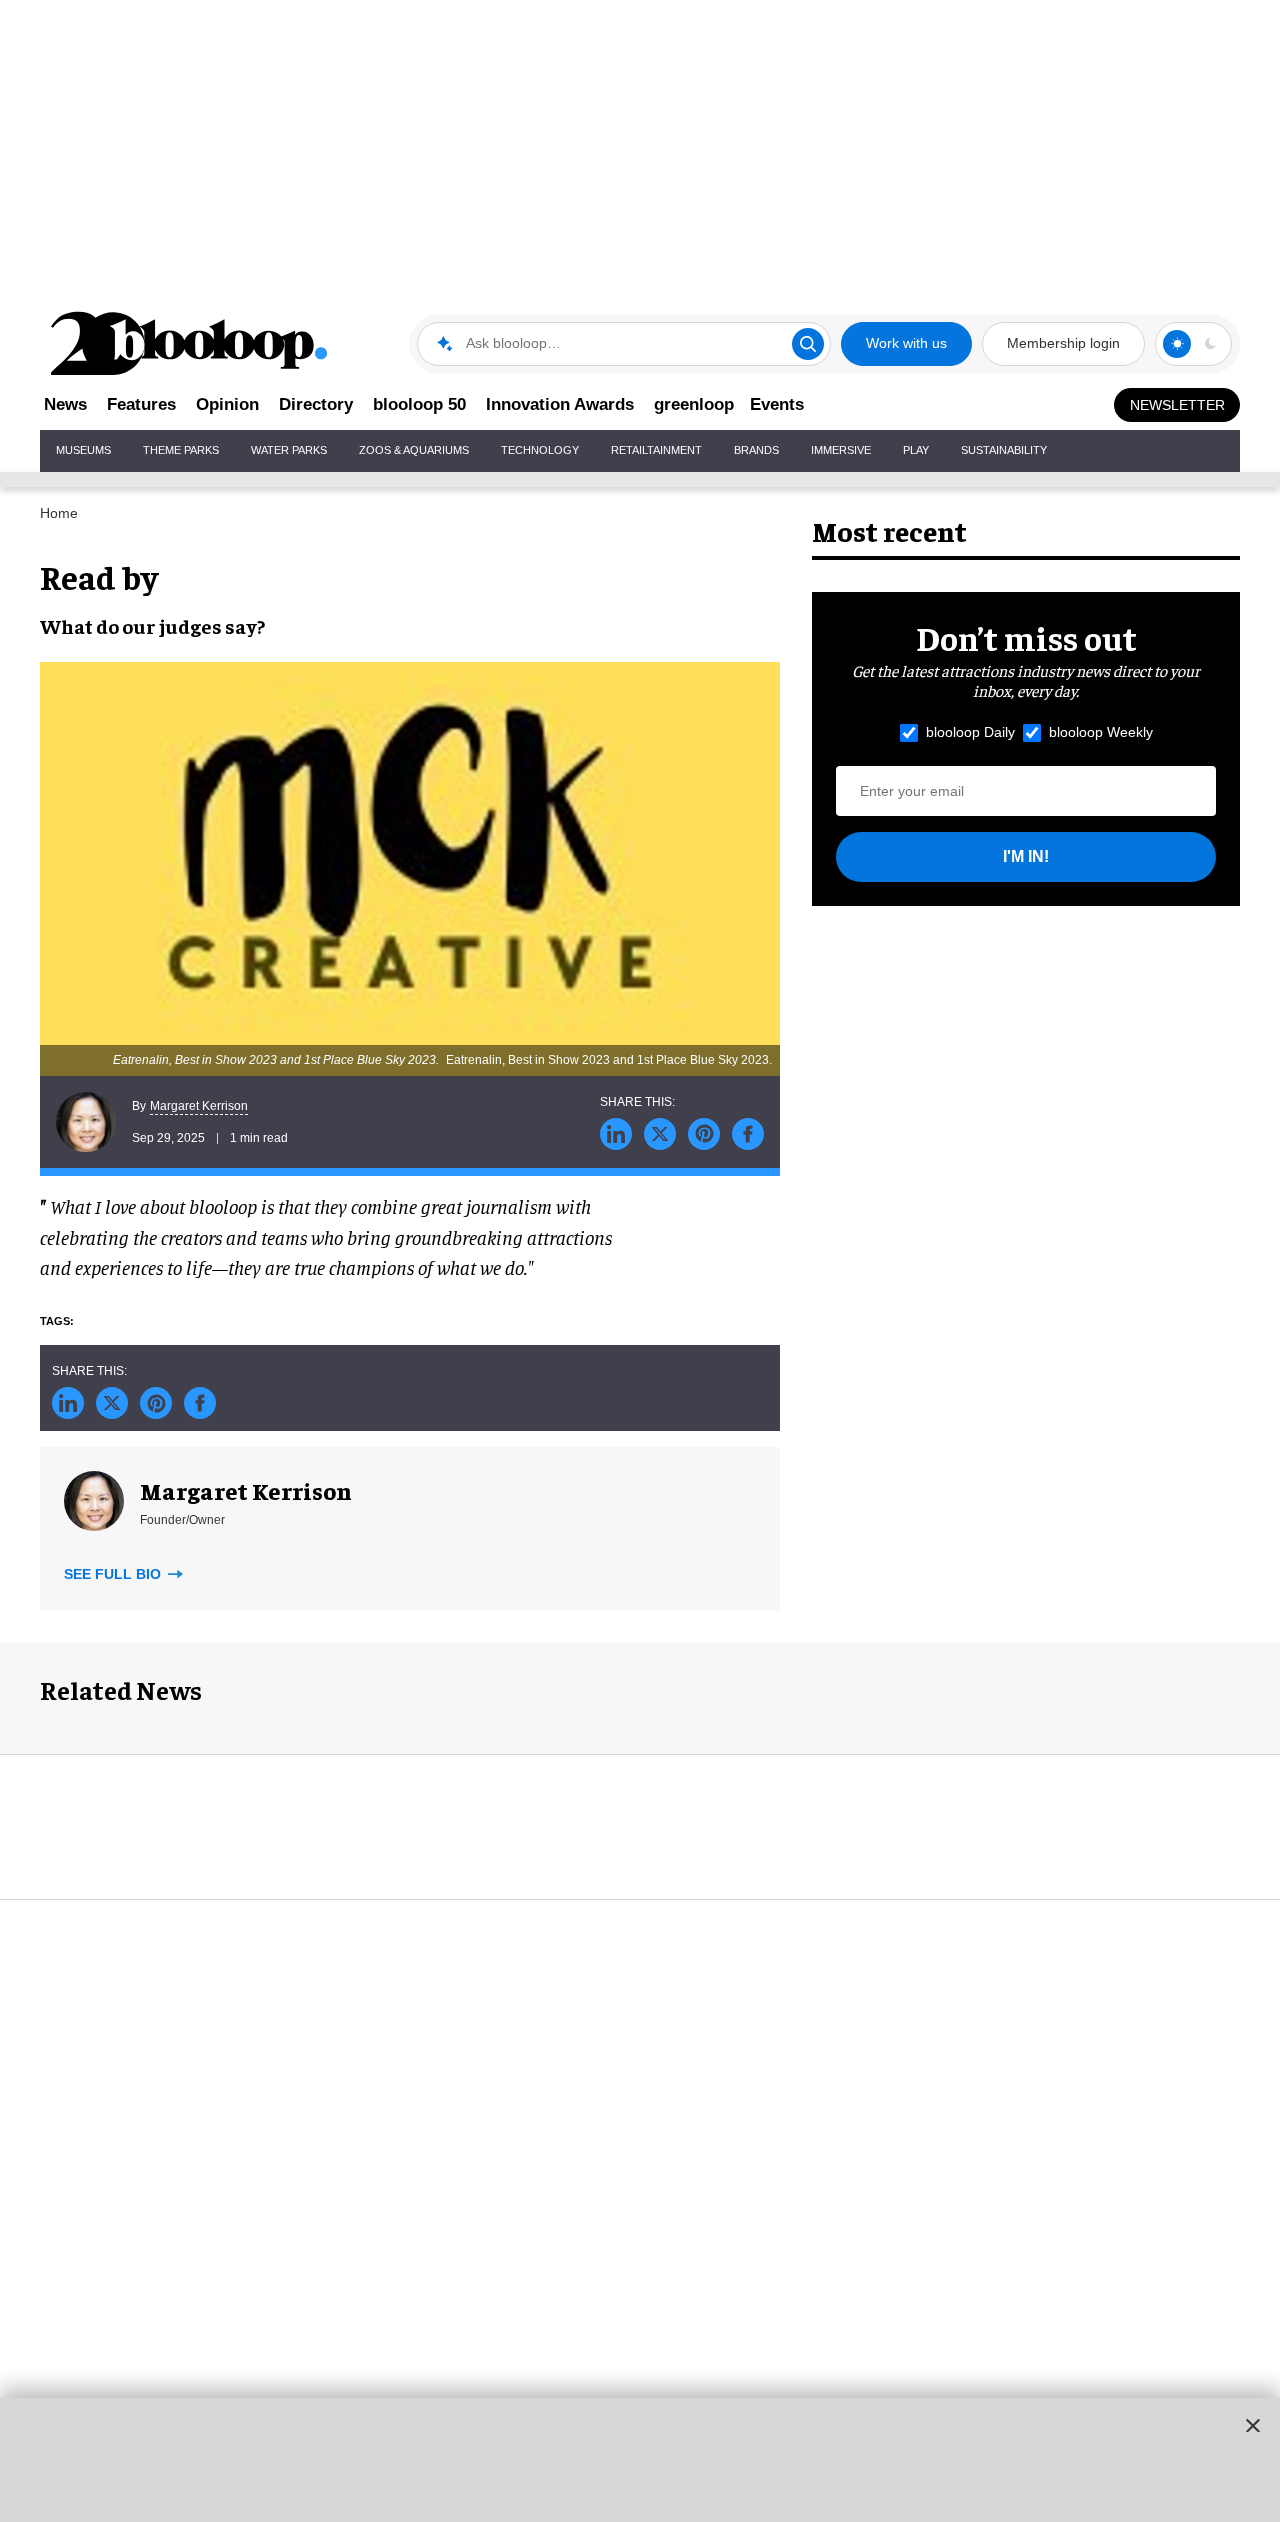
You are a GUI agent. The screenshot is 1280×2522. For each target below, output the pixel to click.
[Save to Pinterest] (704, 1134)
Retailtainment (656, 450)
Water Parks (289, 450)
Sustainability (1004, 450)
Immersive (841, 450)
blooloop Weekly (1101, 732)
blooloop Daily (970, 732)
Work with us (906, 343)
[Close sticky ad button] (1253, 2425)
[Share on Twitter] (660, 1134)
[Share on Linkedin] (616, 1134)
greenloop (694, 404)
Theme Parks (181, 450)
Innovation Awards (560, 404)
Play (916, 450)
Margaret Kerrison (199, 1106)
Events (777, 404)
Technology (540, 450)
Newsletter (1177, 405)
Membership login (1063, 343)
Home (59, 513)
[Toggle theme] (1177, 344)
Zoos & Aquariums (414, 450)
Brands (756, 450)
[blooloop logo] (190, 343)
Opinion (227, 404)
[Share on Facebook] (748, 1134)
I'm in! (1026, 856)
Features (141, 404)
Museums (83, 450)
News (65, 404)
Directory (316, 404)
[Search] (808, 344)
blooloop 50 (419, 404)
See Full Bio (114, 1574)
